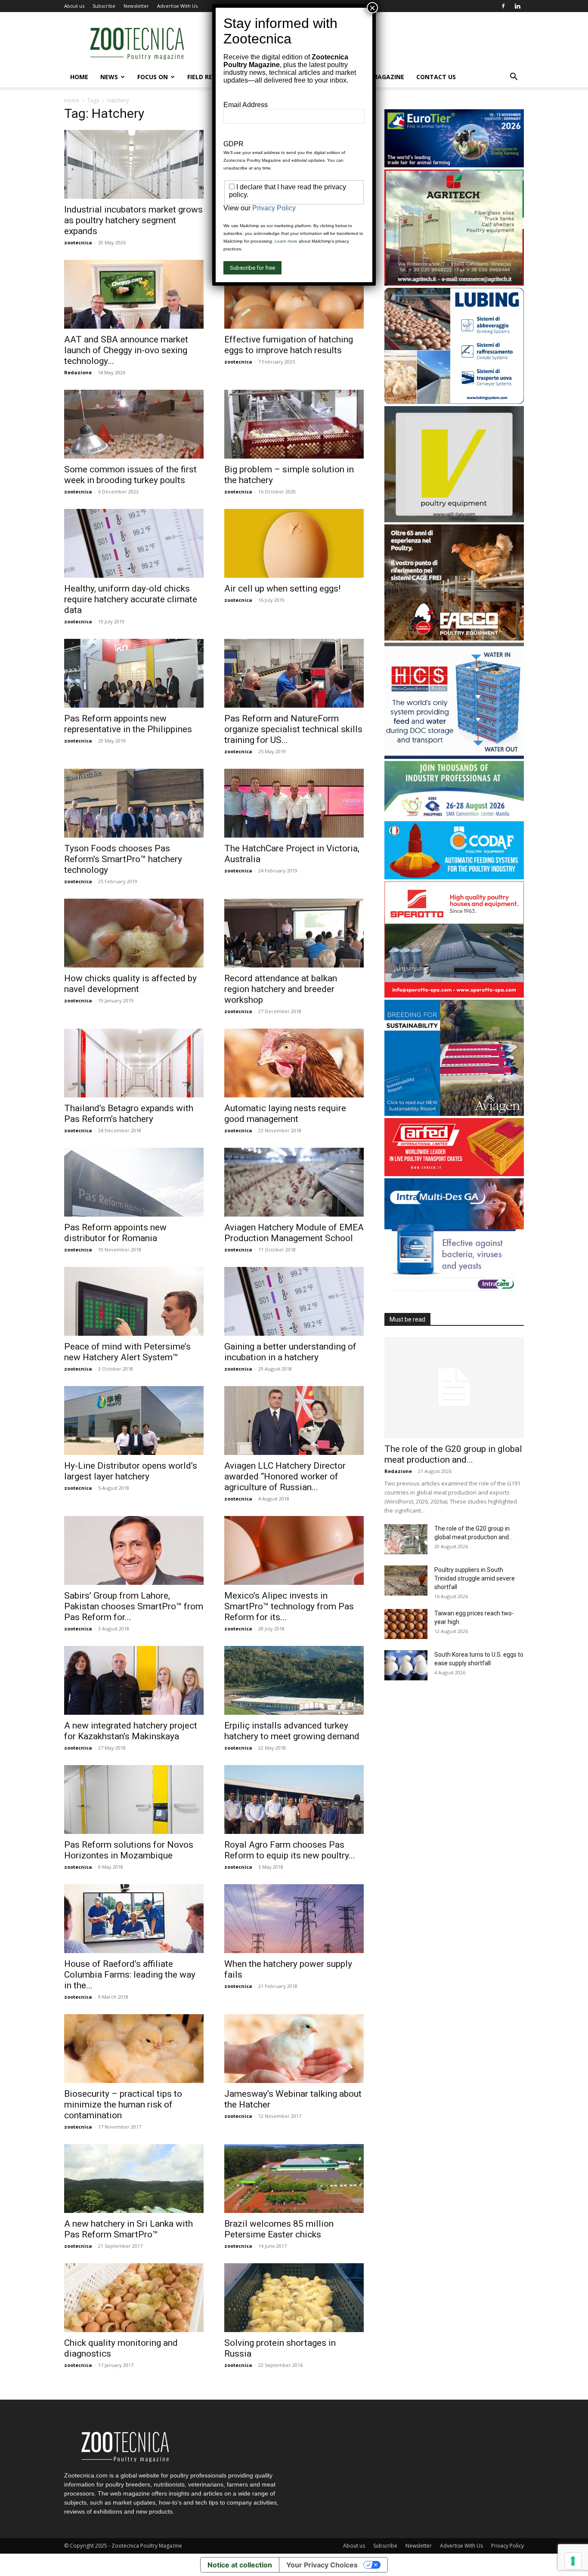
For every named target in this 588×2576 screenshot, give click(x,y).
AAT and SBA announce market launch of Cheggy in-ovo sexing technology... (126, 350)
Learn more (286, 241)
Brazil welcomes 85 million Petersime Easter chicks (279, 2229)
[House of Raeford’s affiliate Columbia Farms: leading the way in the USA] (134, 1919)
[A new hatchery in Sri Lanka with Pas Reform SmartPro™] (134, 2179)
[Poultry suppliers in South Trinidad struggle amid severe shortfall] (406, 1581)
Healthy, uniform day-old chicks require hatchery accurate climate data (131, 599)
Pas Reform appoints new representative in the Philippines (128, 724)
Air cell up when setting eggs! (282, 589)
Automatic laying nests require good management (285, 1114)
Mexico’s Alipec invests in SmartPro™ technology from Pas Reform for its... (289, 1606)
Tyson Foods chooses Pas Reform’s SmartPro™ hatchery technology (123, 859)
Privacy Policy (508, 2546)
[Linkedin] (517, 6)
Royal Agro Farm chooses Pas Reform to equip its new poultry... (290, 1850)
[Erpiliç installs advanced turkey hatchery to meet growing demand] (294, 1680)
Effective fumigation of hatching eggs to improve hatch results (289, 345)
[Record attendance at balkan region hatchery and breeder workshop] (294, 933)
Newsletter (136, 6)
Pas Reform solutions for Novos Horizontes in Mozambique (129, 1850)
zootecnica (78, 242)
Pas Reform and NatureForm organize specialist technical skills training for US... (293, 729)
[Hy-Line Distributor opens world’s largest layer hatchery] (134, 1420)
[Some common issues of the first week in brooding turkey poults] (134, 424)
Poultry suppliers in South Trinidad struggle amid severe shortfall (475, 1578)
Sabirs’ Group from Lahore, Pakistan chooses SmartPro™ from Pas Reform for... (134, 1606)
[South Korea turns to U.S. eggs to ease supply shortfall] (406, 1665)
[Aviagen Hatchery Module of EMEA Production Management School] (294, 1182)
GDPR (234, 144)
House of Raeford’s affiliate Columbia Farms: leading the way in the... (130, 1975)
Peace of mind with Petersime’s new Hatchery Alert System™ (127, 1352)
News (109, 77)
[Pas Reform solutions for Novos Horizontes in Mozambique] (134, 1800)
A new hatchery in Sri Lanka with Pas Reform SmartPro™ (128, 2229)
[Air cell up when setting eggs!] (294, 543)
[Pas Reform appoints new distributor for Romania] (134, 1182)
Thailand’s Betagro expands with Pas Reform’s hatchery (129, 1114)
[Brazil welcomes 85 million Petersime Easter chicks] (294, 2179)
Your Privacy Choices (322, 2565)
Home (79, 77)
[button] (514, 78)
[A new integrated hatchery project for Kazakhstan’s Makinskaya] (134, 1680)
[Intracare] (454, 1292)
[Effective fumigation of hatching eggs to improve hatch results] (294, 294)
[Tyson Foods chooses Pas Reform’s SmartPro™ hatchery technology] (134, 803)
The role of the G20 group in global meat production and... (453, 1454)
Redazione (78, 372)
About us (74, 6)
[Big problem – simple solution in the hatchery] (294, 424)
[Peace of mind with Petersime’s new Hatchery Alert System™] (134, 1301)
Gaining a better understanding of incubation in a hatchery (290, 1352)
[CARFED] (454, 1174)
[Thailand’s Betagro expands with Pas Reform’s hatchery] (134, 1063)
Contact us (436, 77)
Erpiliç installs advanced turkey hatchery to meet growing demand (292, 1731)
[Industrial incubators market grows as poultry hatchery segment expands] (134, 164)
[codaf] (454, 877)
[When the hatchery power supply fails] (294, 1919)
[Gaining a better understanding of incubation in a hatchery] (294, 1301)
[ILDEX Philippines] (454, 817)
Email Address (246, 105)
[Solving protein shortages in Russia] (294, 2298)
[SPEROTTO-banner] (454, 995)
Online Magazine (376, 77)
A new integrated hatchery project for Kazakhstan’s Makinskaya (131, 1731)
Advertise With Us (177, 6)
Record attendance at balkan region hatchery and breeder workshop (281, 989)
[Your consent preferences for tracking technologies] (573, 2561)
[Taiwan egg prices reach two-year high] (406, 1624)
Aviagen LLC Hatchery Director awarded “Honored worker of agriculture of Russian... (285, 1476)
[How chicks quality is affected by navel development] (134, 933)
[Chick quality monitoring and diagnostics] (134, 2298)
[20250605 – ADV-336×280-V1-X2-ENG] (454, 283)
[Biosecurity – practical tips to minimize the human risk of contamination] (134, 2049)
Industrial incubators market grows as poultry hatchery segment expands (133, 220)
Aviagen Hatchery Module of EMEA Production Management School (294, 1233)
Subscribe (104, 6)
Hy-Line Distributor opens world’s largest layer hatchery (131, 1471)
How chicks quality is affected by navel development (130, 984)
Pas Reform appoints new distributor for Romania (115, 1233)
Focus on (153, 77)
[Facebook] (503, 6)
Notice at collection (240, 2565)
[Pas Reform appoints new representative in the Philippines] (134, 673)
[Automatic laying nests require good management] (294, 1063)
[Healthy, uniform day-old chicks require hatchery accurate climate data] (134, 543)
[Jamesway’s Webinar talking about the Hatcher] (294, 2049)
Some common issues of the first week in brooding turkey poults (130, 475)
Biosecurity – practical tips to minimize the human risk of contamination (123, 2105)
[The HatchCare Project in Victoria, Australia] (294, 803)
